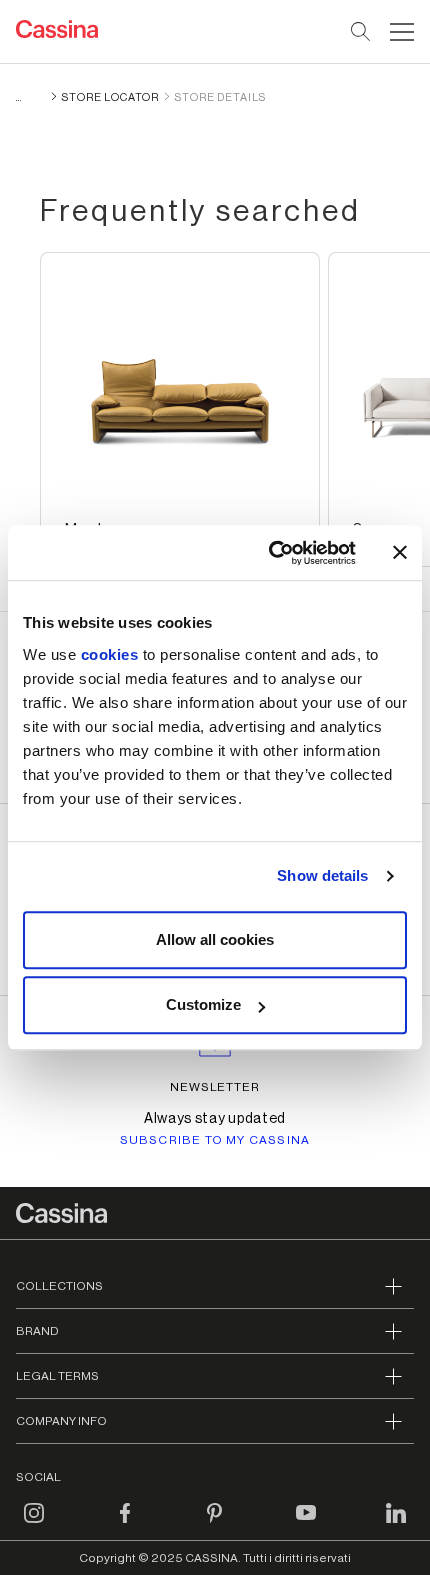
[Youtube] (306, 1524)
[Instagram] (34, 1524)
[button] (399, 32)
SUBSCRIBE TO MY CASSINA (215, 1140)
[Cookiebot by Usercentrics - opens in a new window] (270, 553)
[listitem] (180, 409)
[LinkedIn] (396, 1524)
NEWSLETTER (215, 1087)
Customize (203, 1004)
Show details (322, 875)
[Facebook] (125, 1524)
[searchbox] (361, 32)
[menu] (402, 32)
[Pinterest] (215, 1524)
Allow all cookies (215, 939)
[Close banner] (400, 553)
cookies (110, 654)
